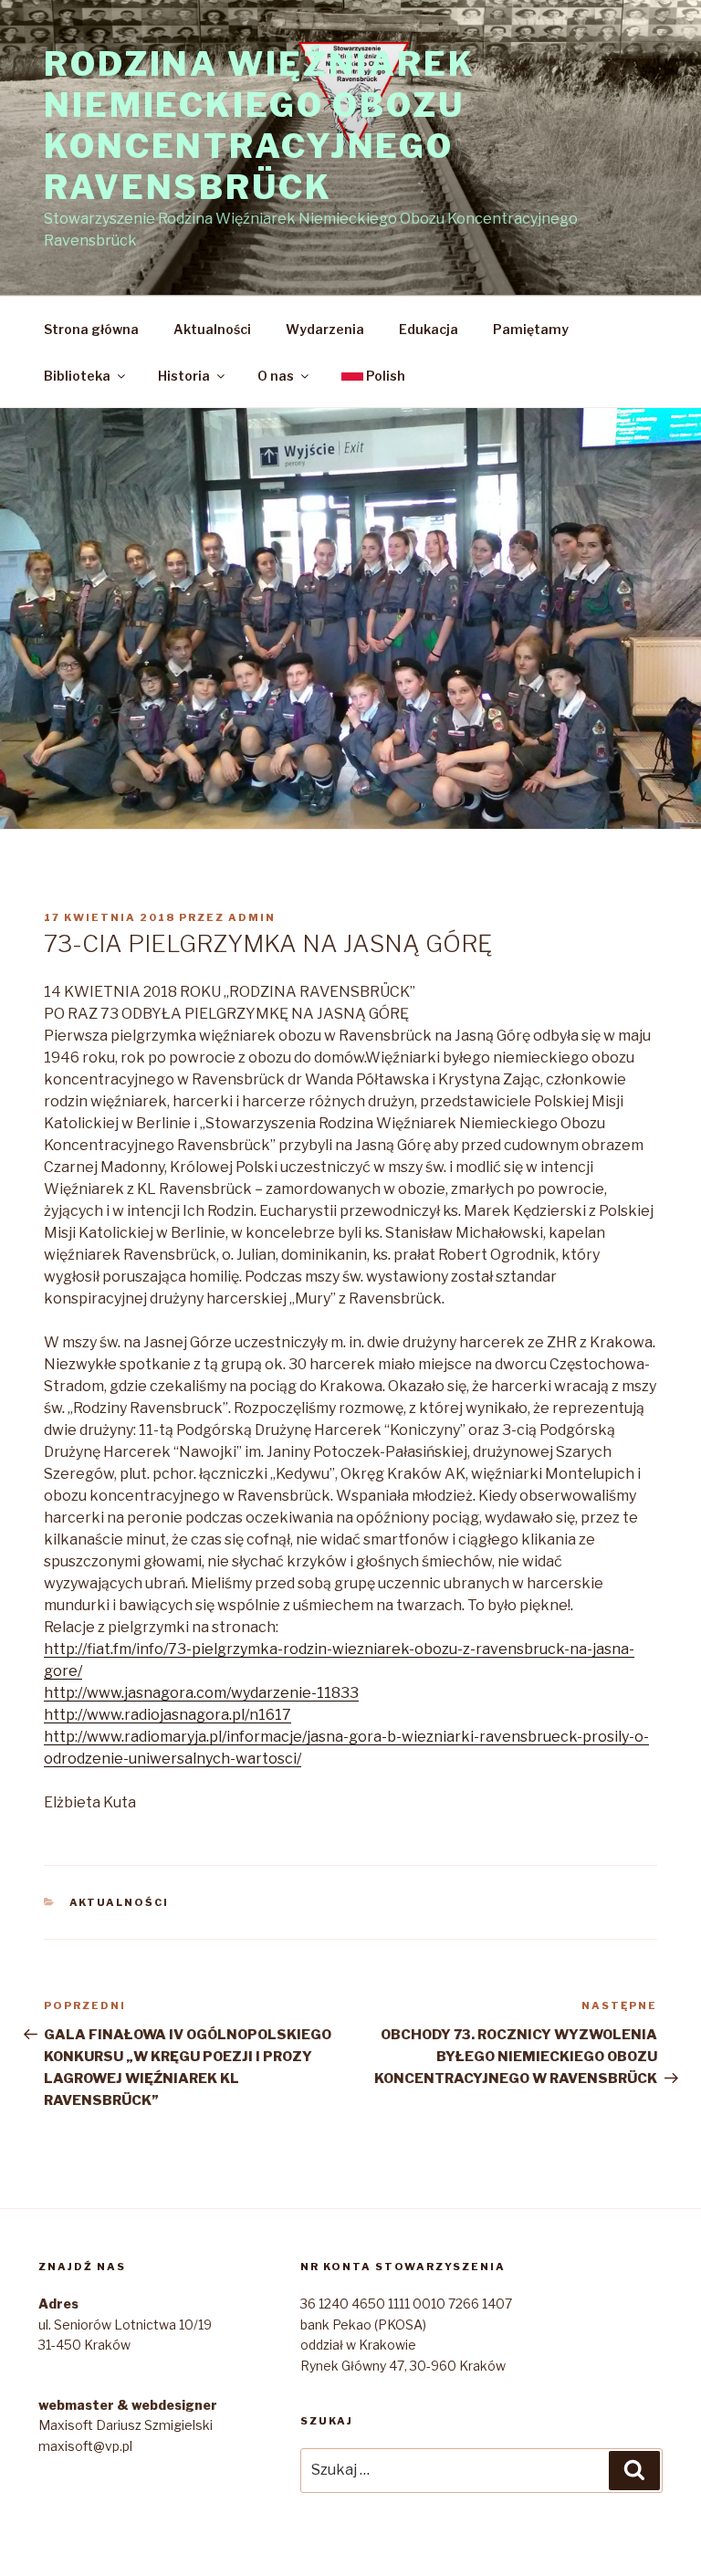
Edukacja (429, 329)
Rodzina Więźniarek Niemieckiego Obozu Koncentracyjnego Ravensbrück (260, 126)
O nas (276, 376)
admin (252, 917)
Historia (184, 376)
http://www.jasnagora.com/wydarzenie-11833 (201, 1693)
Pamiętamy (531, 329)
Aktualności (212, 329)
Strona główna (91, 329)
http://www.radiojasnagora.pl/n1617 (167, 1715)
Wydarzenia (325, 329)
